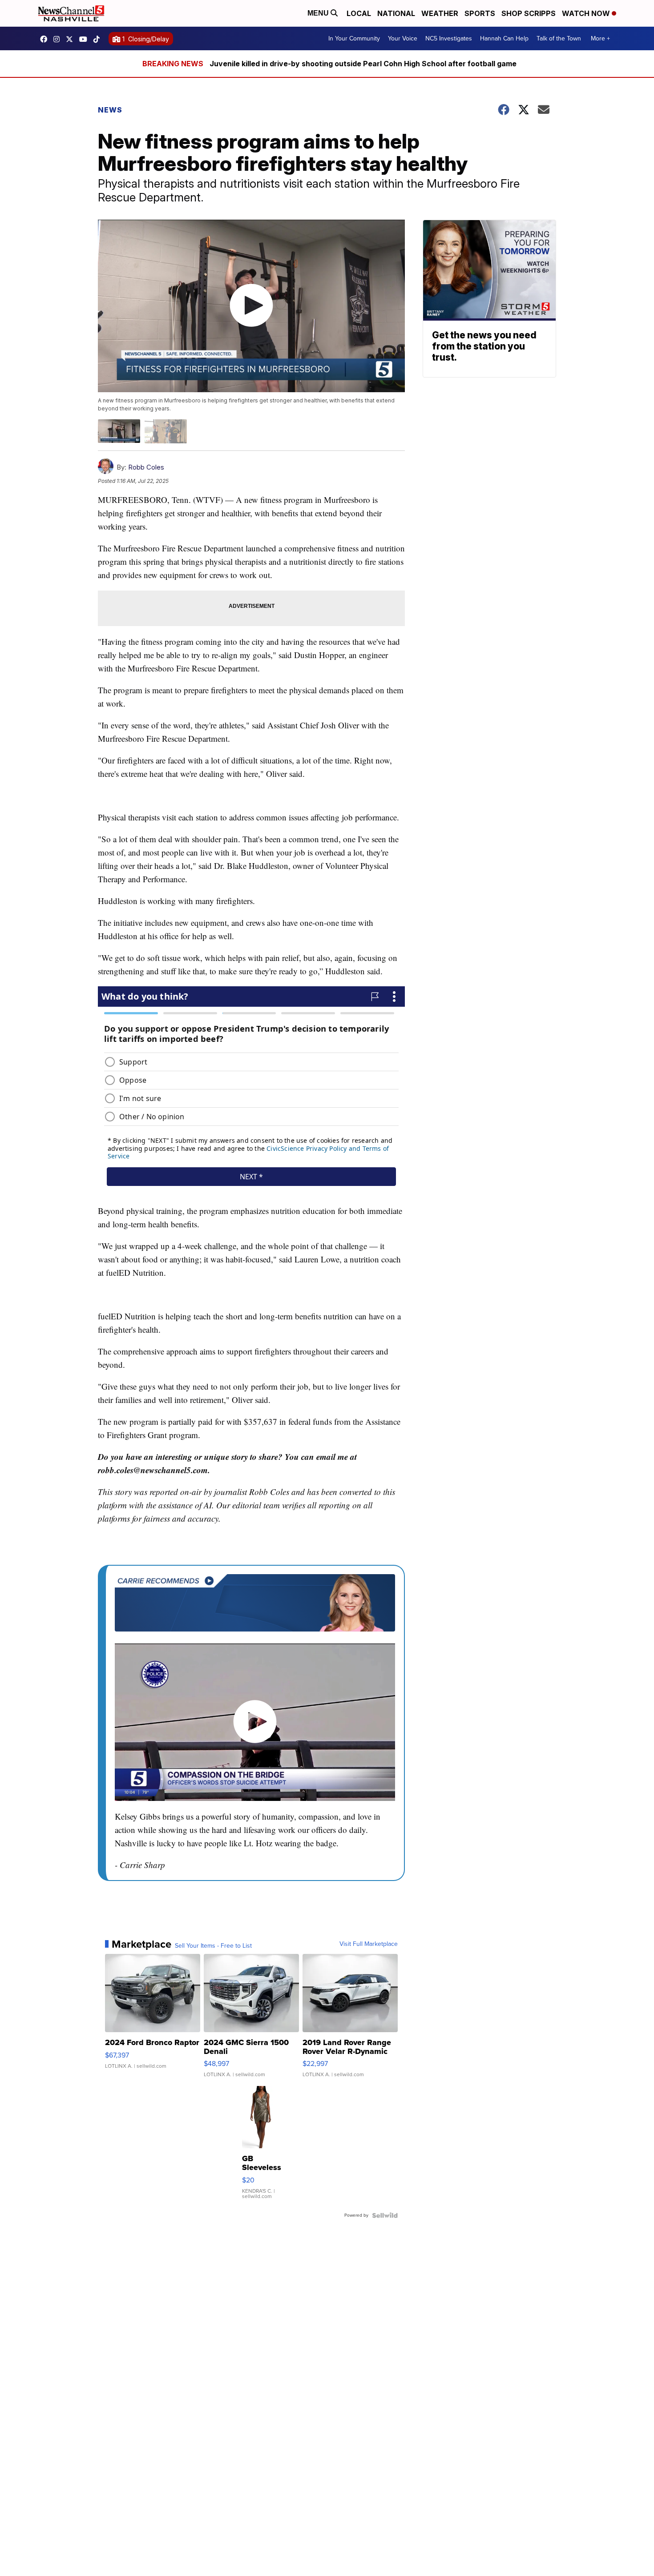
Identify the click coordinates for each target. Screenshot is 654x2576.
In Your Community (354, 38)
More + (600, 38)
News (110, 110)
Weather (440, 13)
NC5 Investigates (449, 38)
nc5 (72, 39)
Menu (319, 13)
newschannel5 (46, 39)
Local (359, 13)
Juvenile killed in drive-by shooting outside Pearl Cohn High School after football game (363, 64)
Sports (480, 13)
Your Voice (403, 38)
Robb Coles (146, 467)
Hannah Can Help (504, 38)
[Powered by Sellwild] (385, 2215)
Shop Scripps (529, 13)
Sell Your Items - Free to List (213, 1946)
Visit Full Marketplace (369, 1944)
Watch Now (587, 13)
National (396, 13)
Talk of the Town (559, 38)
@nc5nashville (99, 39)
